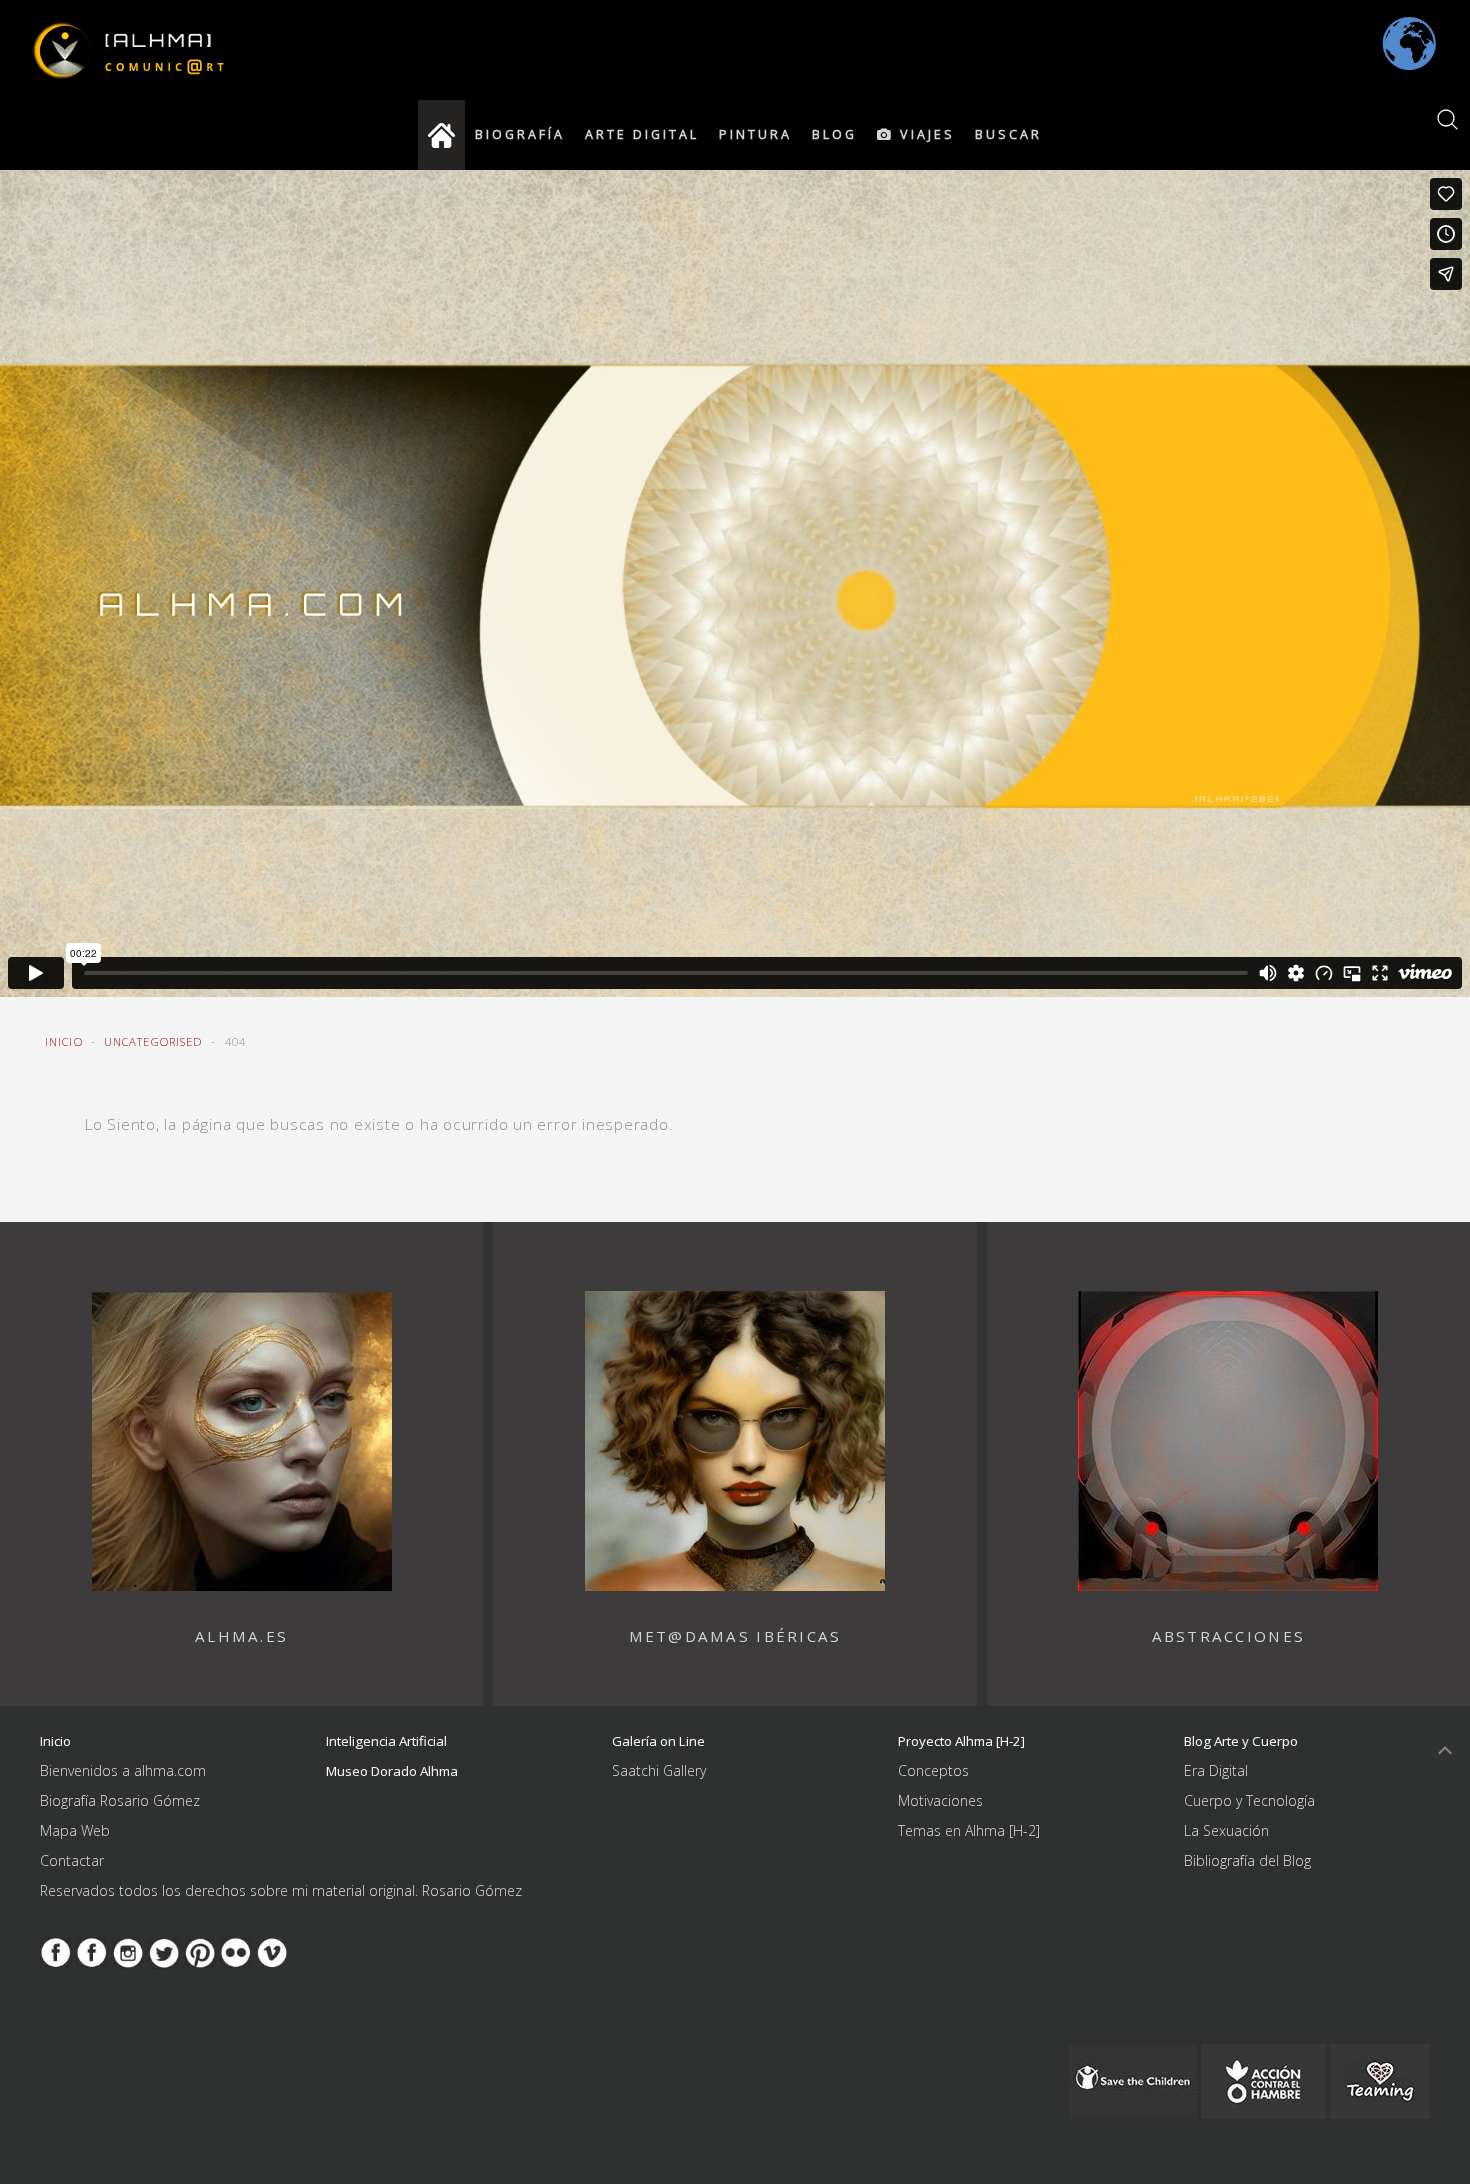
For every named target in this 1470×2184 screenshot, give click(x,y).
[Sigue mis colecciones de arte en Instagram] (128, 1950)
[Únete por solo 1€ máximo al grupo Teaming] (1380, 2079)
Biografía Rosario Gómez (120, 1800)
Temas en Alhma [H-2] (969, 1830)
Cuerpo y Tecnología (1249, 1800)
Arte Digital (642, 134)
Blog (834, 134)
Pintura (755, 134)
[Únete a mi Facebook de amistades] (92, 1950)
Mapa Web (75, 1830)
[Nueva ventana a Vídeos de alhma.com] (272, 1950)
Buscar (1008, 134)
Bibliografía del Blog (1247, 1860)
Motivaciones (940, 1800)
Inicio (64, 1041)
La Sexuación (1226, 1830)
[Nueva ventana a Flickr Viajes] (236, 1950)
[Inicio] (441, 135)
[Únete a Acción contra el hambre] (1263, 2079)
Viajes (924, 134)
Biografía (520, 134)
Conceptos (933, 1770)
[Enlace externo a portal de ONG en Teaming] (1133, 2079)
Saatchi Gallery (659, 1770)
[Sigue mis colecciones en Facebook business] (56, 1950)
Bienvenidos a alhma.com (123, 1770)
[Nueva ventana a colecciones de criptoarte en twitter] (164, 1950)
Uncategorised (154, 1041)
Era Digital (1216, 1770)
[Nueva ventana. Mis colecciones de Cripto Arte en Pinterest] (200, 1950)
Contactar (72, 1860)
